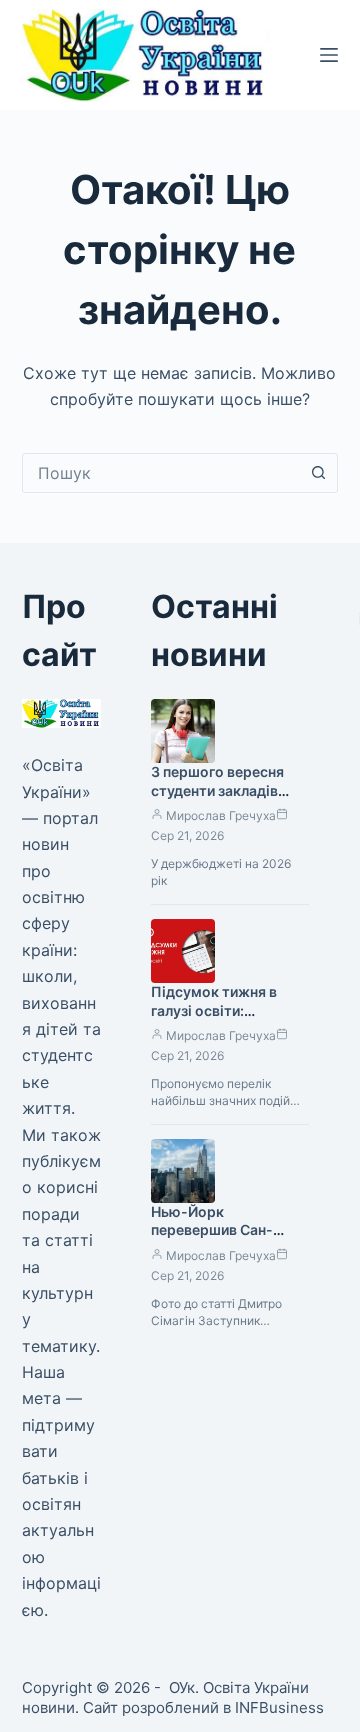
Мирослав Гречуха (221, 815)
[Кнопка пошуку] (318, 473)
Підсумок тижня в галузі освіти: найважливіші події (218, 1010)
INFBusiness (279, 1707)
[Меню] (329, 55)
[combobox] (161, 473)
